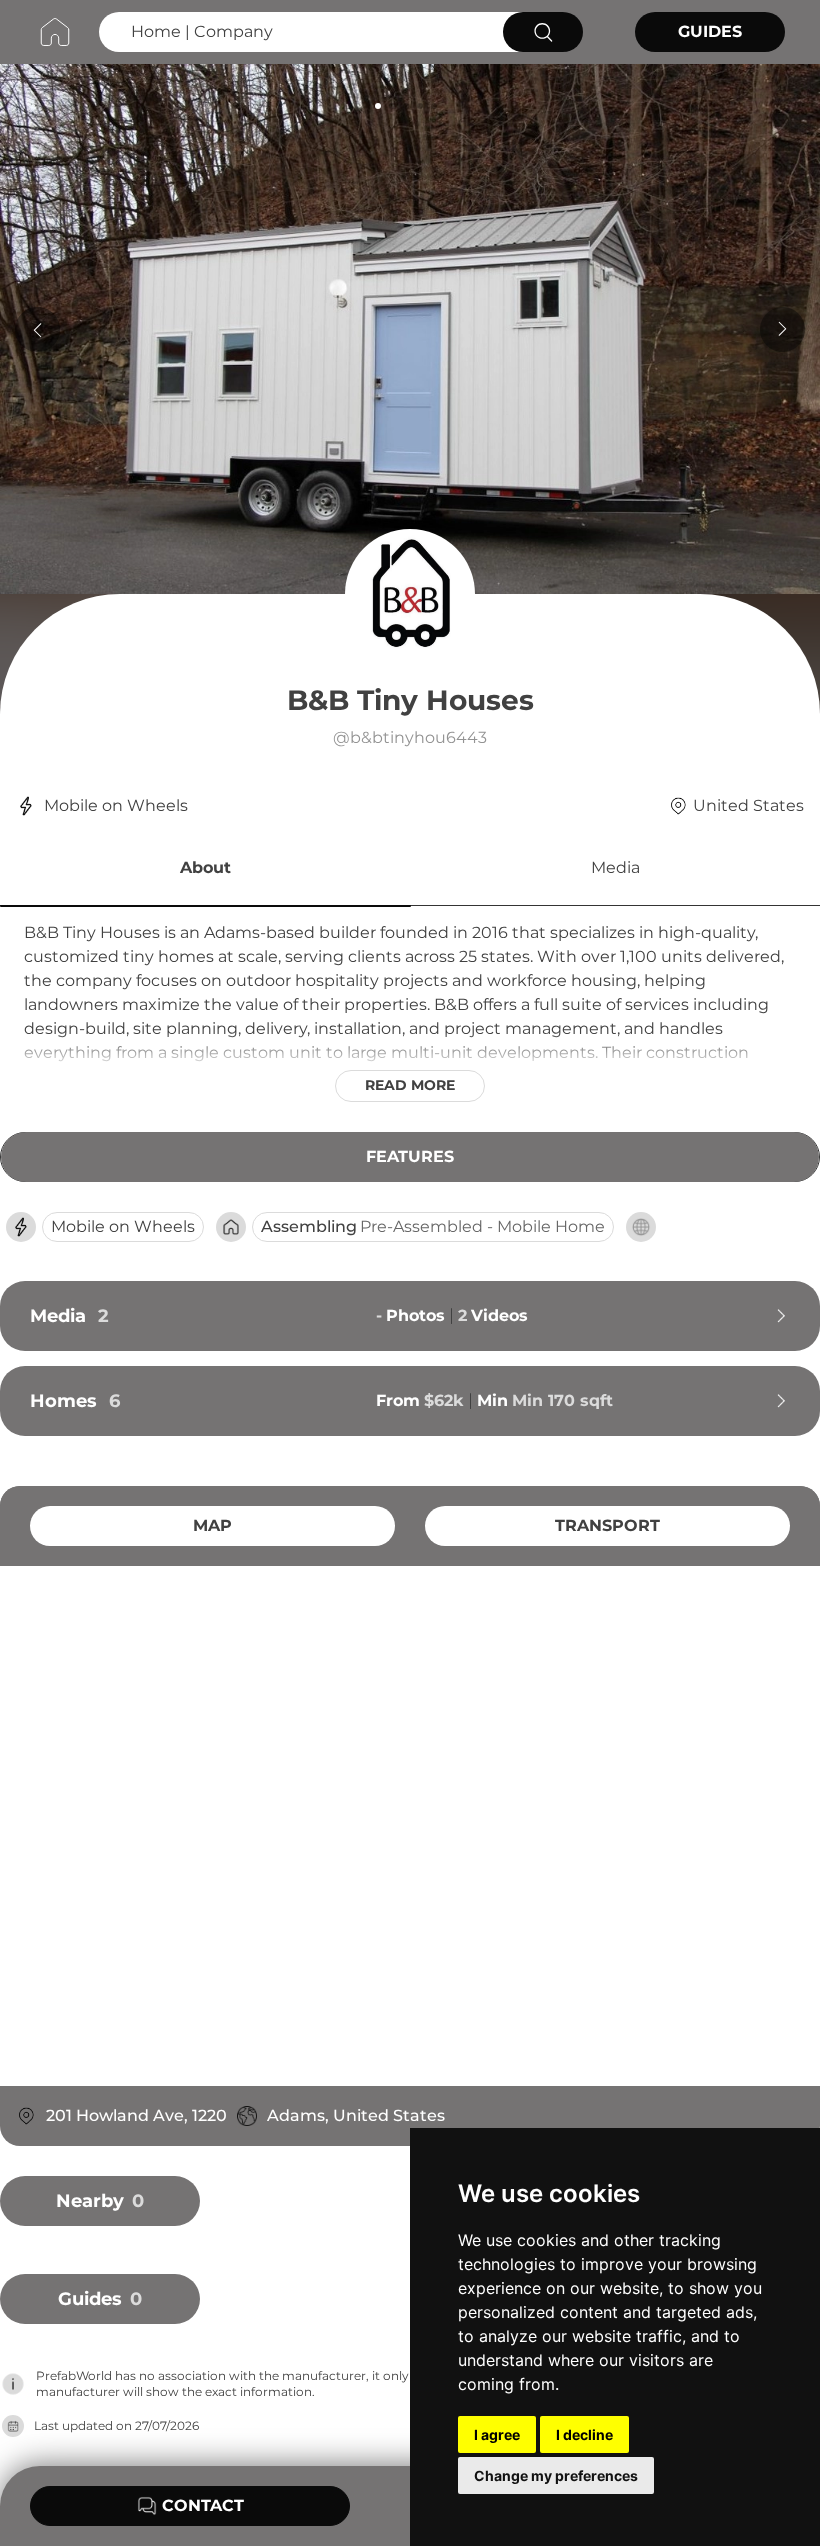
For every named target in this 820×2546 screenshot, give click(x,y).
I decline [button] (584, 2434)
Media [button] (615, 867)
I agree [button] (497, 2434)
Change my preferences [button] (556, 2475)
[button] (205, 871)
